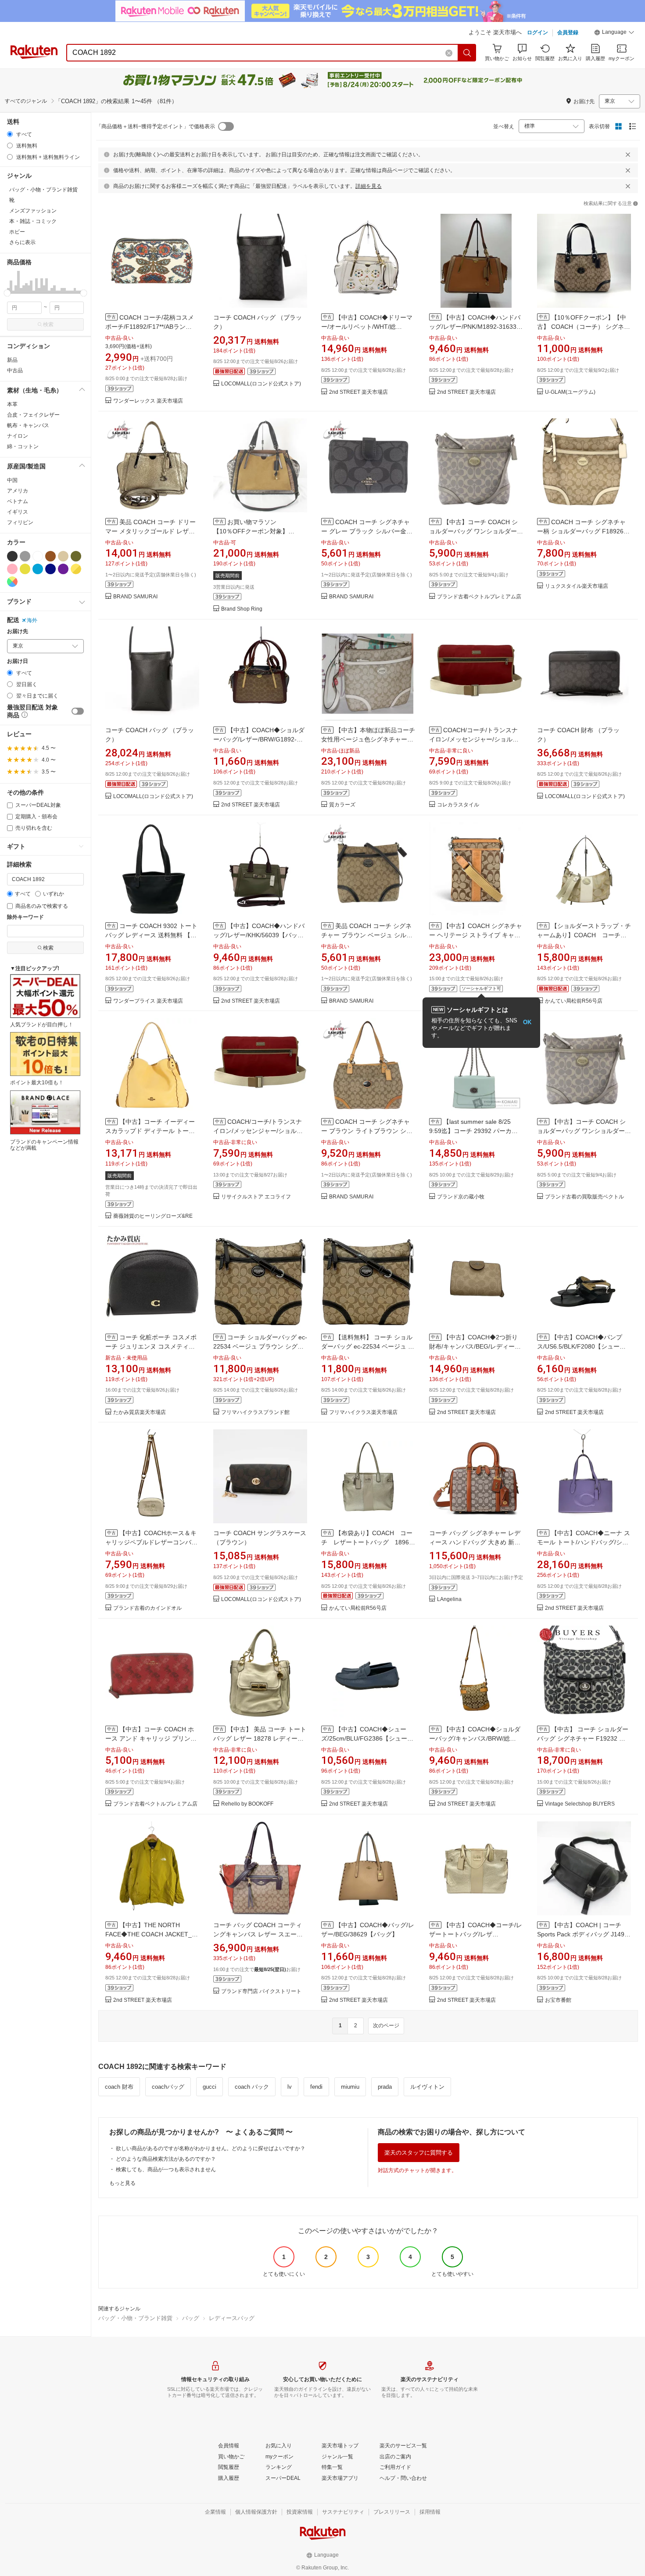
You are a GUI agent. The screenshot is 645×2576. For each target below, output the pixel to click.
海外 (32, 620)
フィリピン (20, 522)
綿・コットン (23, 446)
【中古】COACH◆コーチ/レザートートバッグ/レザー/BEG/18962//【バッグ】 (476, 1934)
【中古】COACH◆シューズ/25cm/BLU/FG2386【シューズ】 (364, 1738)
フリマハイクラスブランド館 (255, 1412)
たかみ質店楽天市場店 (140, 1412)
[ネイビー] (50, 569)
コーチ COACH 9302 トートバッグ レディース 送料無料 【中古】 (151, 935)
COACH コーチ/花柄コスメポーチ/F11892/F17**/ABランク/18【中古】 (150, 327)
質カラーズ (342, 805)
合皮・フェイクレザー (33, 415)
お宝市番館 (558, 2000)
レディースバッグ (232, 2318)
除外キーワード (25, 917)
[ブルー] (38, 569)
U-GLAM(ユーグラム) (570, 392)
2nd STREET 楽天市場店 (358, 392)
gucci (210, 2087)
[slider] (7, 293)
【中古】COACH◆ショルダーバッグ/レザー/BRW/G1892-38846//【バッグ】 (259, 739)
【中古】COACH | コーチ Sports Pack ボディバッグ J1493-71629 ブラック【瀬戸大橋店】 (584, 1934)
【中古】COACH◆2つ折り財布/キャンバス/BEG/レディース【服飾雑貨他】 (475, 1346)
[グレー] (25, 556)
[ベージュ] (63, 556)
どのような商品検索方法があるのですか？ (166, 2159)
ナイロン (18, 436)
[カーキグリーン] (76, 556)
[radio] (10, 134)
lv (290, 2087)
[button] (614, 33)
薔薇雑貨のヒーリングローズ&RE (153, 1216)
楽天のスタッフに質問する (419, 2153)
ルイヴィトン (427, 2087)
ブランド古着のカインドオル (147, 1608)
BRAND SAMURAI (135, 597)
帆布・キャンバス (28, 425)
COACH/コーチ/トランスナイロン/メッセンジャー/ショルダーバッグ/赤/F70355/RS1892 (474, 739)
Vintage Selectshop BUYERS (580, 1804)
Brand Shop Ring (242, 609)
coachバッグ (168, 2087)
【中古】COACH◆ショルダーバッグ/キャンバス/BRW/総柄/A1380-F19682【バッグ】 (475, 1738)
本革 (12, 404)
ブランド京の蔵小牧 (461, 1197)
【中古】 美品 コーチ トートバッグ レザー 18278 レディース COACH (260, 1738)
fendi (316, 2087)
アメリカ (18, 491)
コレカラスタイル (458, 805)
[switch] (78, 711)
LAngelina (449, 1599)
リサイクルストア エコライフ (256, 1197)
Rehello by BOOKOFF (247, 1804)
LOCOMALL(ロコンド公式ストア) (261, 384)
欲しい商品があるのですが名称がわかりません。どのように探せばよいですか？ (211, 2148)
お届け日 (18, 661)
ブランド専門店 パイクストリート (261, 1991)
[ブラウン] (50, 556)
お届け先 (18, 631)
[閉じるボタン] (628, 155)
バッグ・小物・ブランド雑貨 (135, 2318)
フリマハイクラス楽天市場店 (363, 1412)
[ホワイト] (38, 556)
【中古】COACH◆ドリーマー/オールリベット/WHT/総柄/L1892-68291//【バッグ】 (367, 327)
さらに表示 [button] (22, 242)
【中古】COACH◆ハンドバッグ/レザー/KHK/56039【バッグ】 (259, 935)
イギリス (18, 512)
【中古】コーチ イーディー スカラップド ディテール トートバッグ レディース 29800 (150, 1131)
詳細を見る (369, 186)
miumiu (350, 2087)
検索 (48, 324)
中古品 (15, 371)
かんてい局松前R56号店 (574, 1001)
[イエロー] (25, 569)
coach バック (252, 2087)
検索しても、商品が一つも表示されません (166, 2169)
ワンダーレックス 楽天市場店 (148, 401)
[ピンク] (12, 569)
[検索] (467, 53)
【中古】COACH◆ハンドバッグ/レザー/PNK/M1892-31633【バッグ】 (475, 327)
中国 (12, 480)
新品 (12, 360)
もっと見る (122, 2183)
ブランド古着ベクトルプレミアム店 (479, 597)
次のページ (386, 2026)
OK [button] (527, 1022)
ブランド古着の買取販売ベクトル (584, 1197)
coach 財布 (119, 2087)
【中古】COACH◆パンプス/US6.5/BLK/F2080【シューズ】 (580, 1346)
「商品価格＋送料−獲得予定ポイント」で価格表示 (156, 126)
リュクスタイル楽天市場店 (577, 586)
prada (385, 2087)
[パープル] (63, 569)
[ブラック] (12, 556)
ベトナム (18, 501)
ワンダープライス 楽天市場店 (148, 1001)
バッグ (191, 2318)
